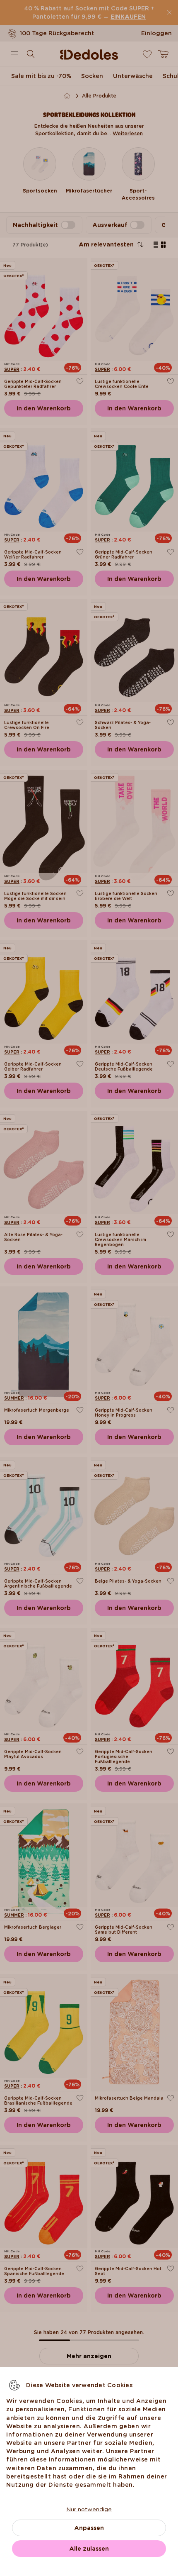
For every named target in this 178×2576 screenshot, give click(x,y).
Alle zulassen (89, 2549)
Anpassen (89, 2528)
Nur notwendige (89, 2509)
